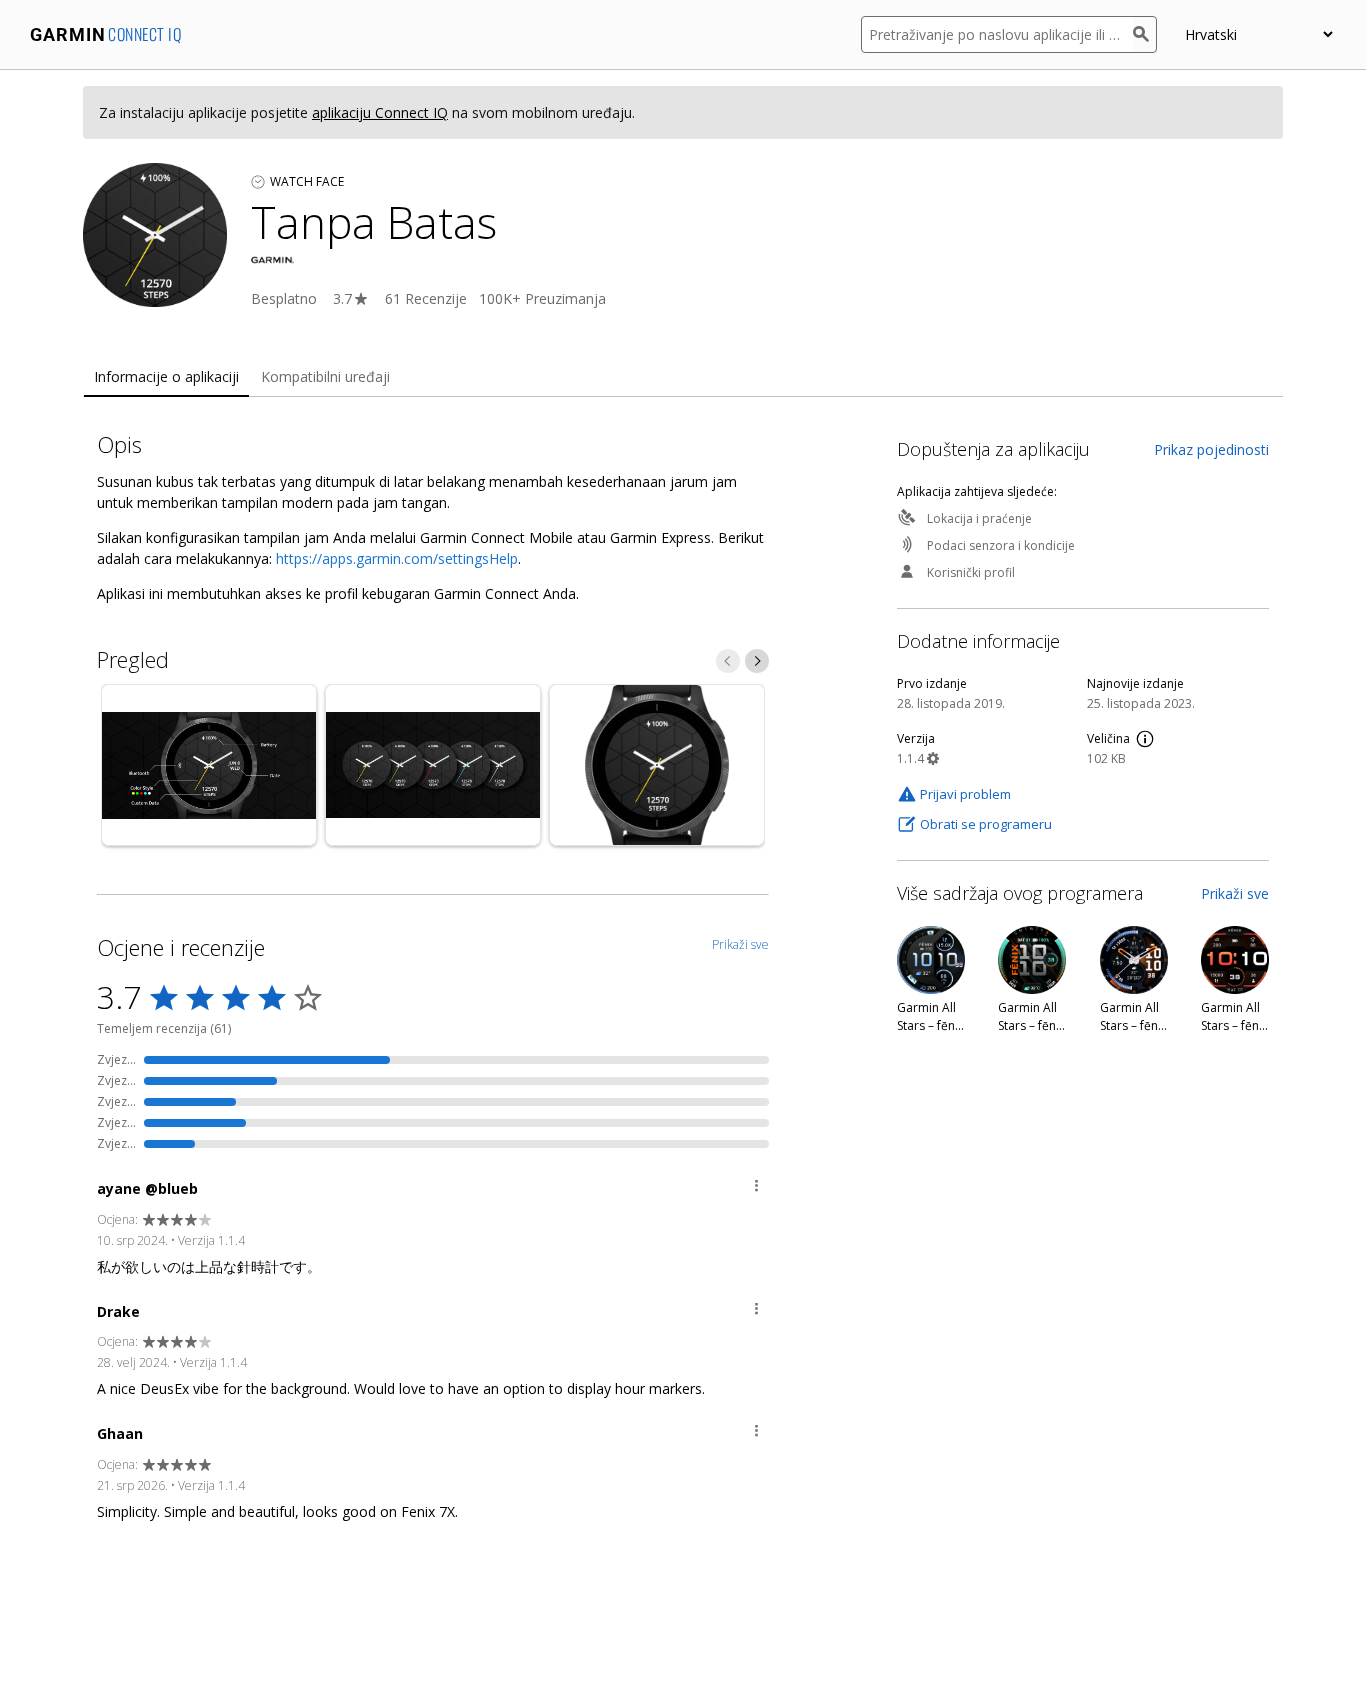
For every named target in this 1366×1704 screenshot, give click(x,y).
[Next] (757, 661)
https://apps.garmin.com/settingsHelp (397, 558)
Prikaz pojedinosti (1211, 449)
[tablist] (683, 377)
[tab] (166, 377)
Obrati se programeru (986, 824)
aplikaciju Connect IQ (380, 112)
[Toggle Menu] (756, 1188)
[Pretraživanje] (1145, 34)
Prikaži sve (1235, 893)
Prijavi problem (965, 794)
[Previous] (728, 661)
